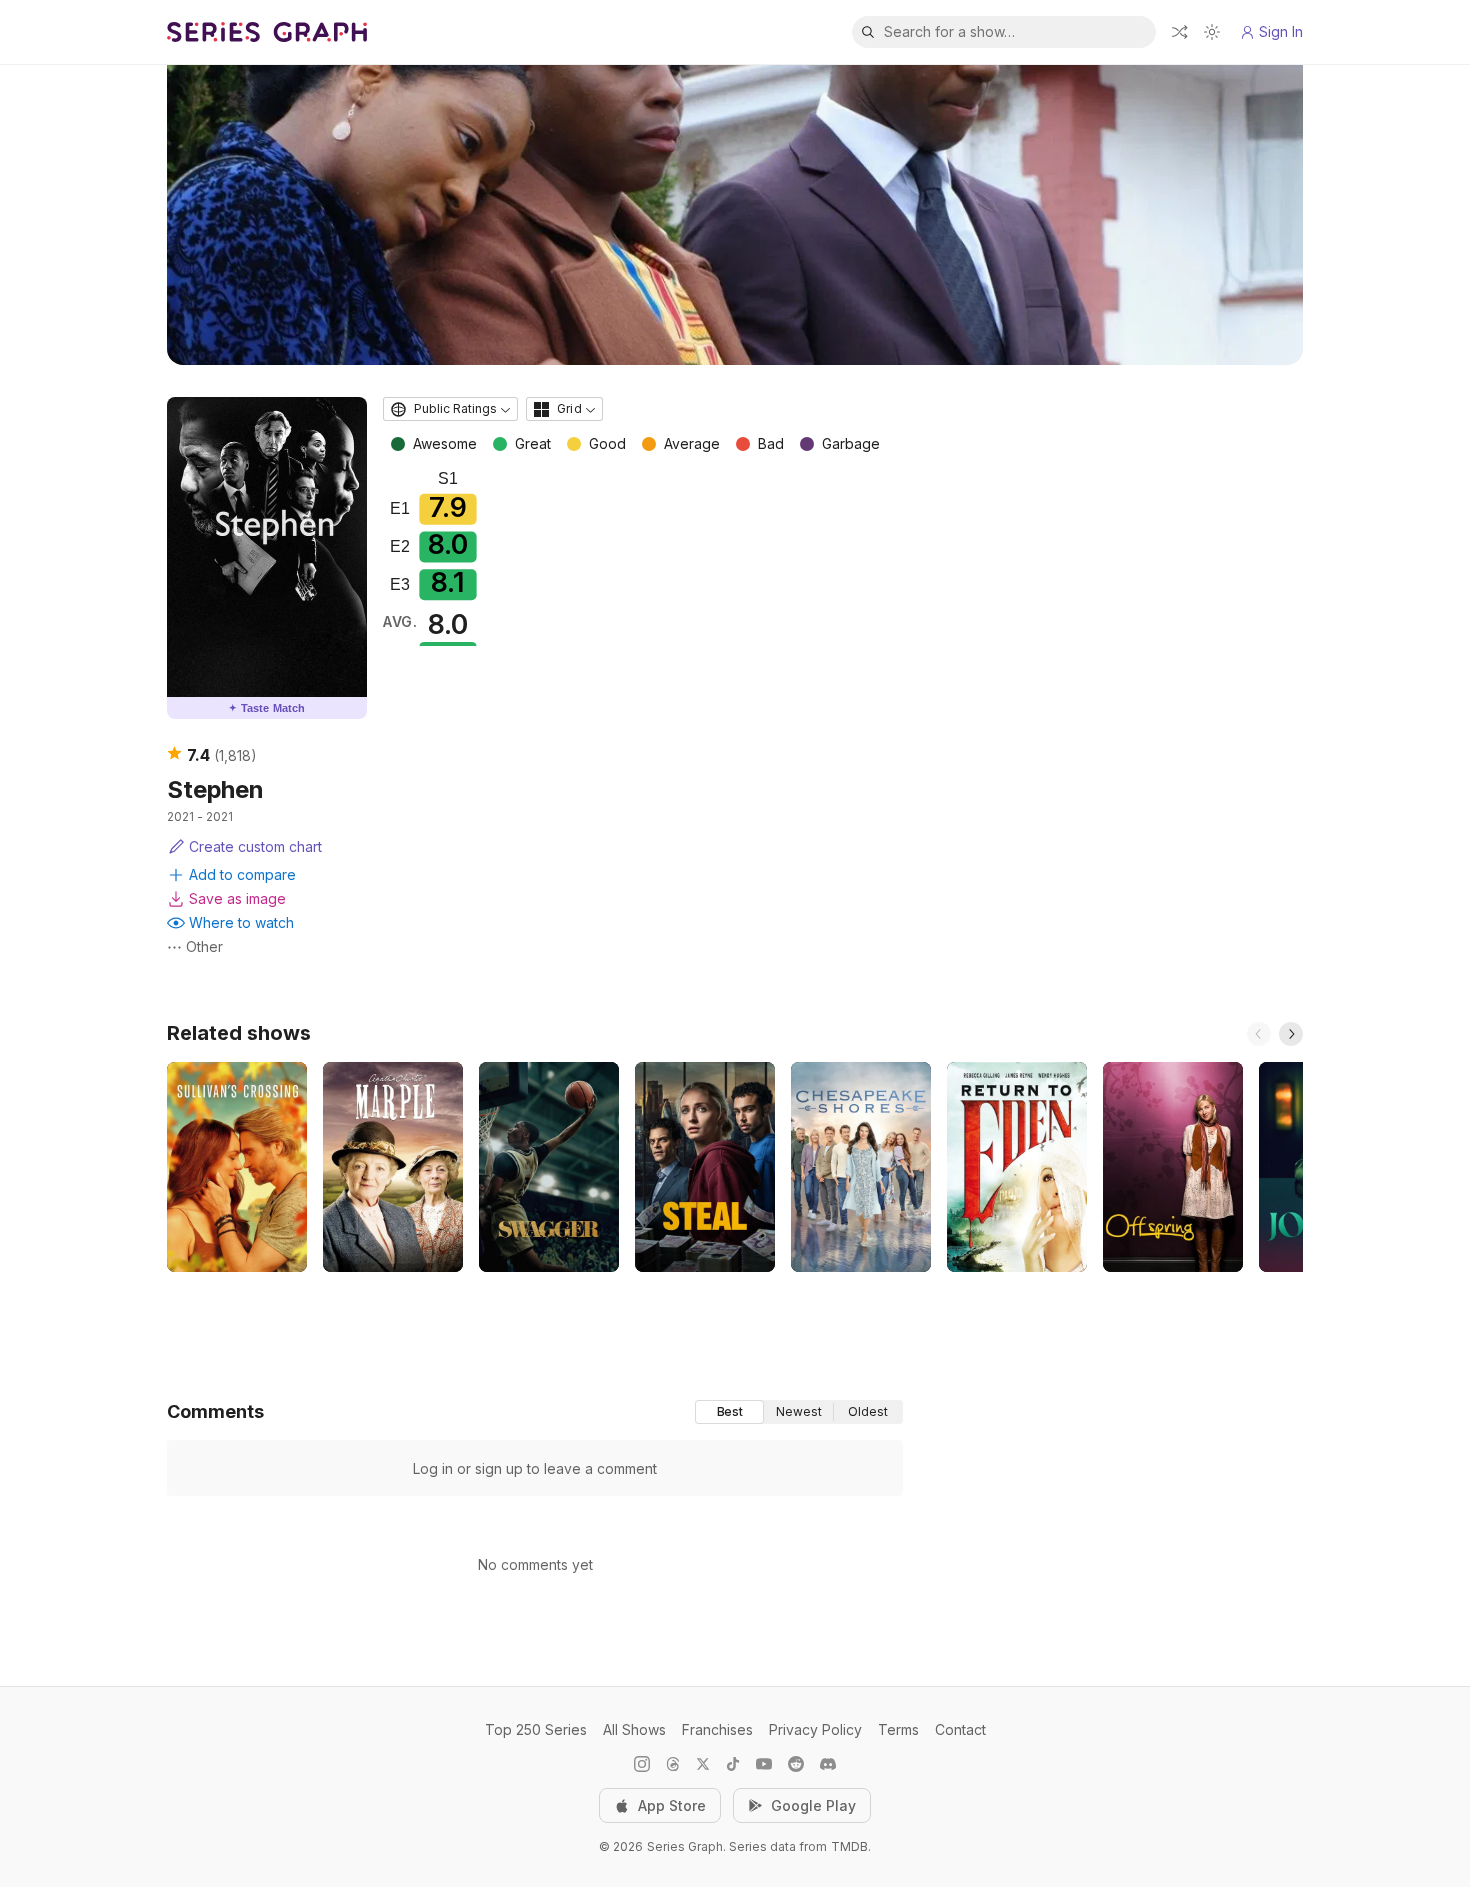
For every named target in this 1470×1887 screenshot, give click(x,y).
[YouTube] (764, 1764)
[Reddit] (796, 1764)
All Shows (634, 1729)
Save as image (237, 898)
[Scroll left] (1259, 1034)
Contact (960, 1729)
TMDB (849, 1846)
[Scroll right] (1291, 1034)
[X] (703, 1764)
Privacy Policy (815, 1729)
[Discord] (828, 1764)
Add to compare (242, 874)
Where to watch (241, 922)
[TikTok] (733, 1764)
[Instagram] (642, 1764)
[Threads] (673, 1764)
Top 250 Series (536, 1729)
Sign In (1281, 31)
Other (204, 946)
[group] (799, 1412)
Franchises (717, 1729)
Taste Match (267, 708)
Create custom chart (255, 846)
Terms (898, 1729)
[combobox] (450, 409)
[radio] (729, 1412)
